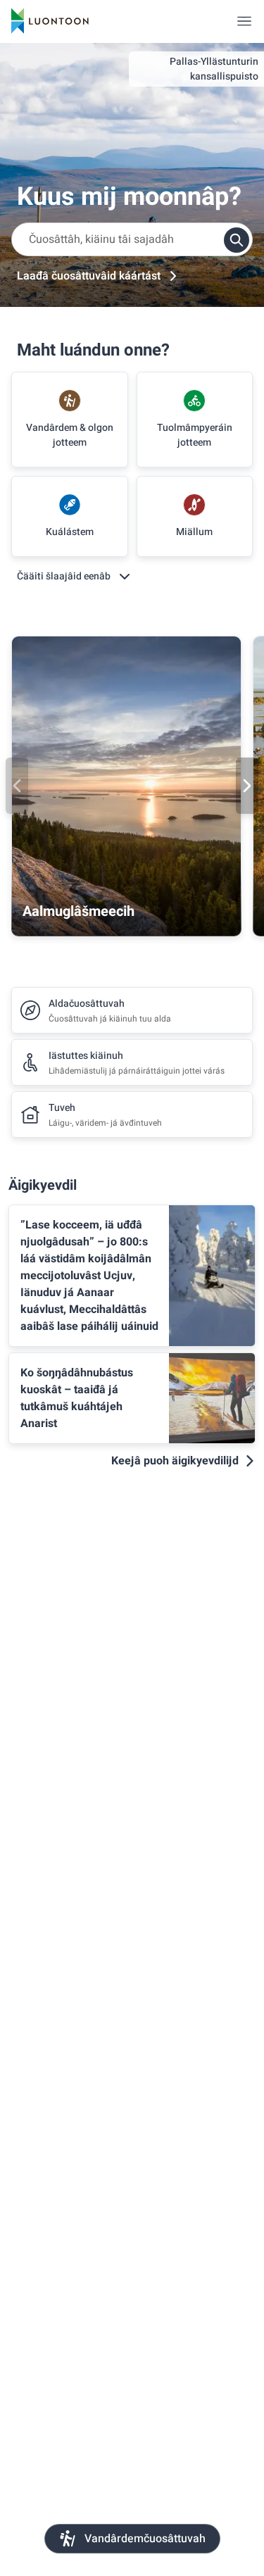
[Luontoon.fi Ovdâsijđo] (50, 21)
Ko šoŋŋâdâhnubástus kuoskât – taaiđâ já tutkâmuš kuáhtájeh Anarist (77, 1398)
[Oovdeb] (17, 786)
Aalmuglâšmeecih (78, 911)
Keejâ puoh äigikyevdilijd (175, 1461)
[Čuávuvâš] (247, 786)
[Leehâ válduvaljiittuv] (244, 21)
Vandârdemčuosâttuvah (145, 2539)
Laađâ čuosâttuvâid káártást (89, 276)
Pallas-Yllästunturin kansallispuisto (214, 69)
